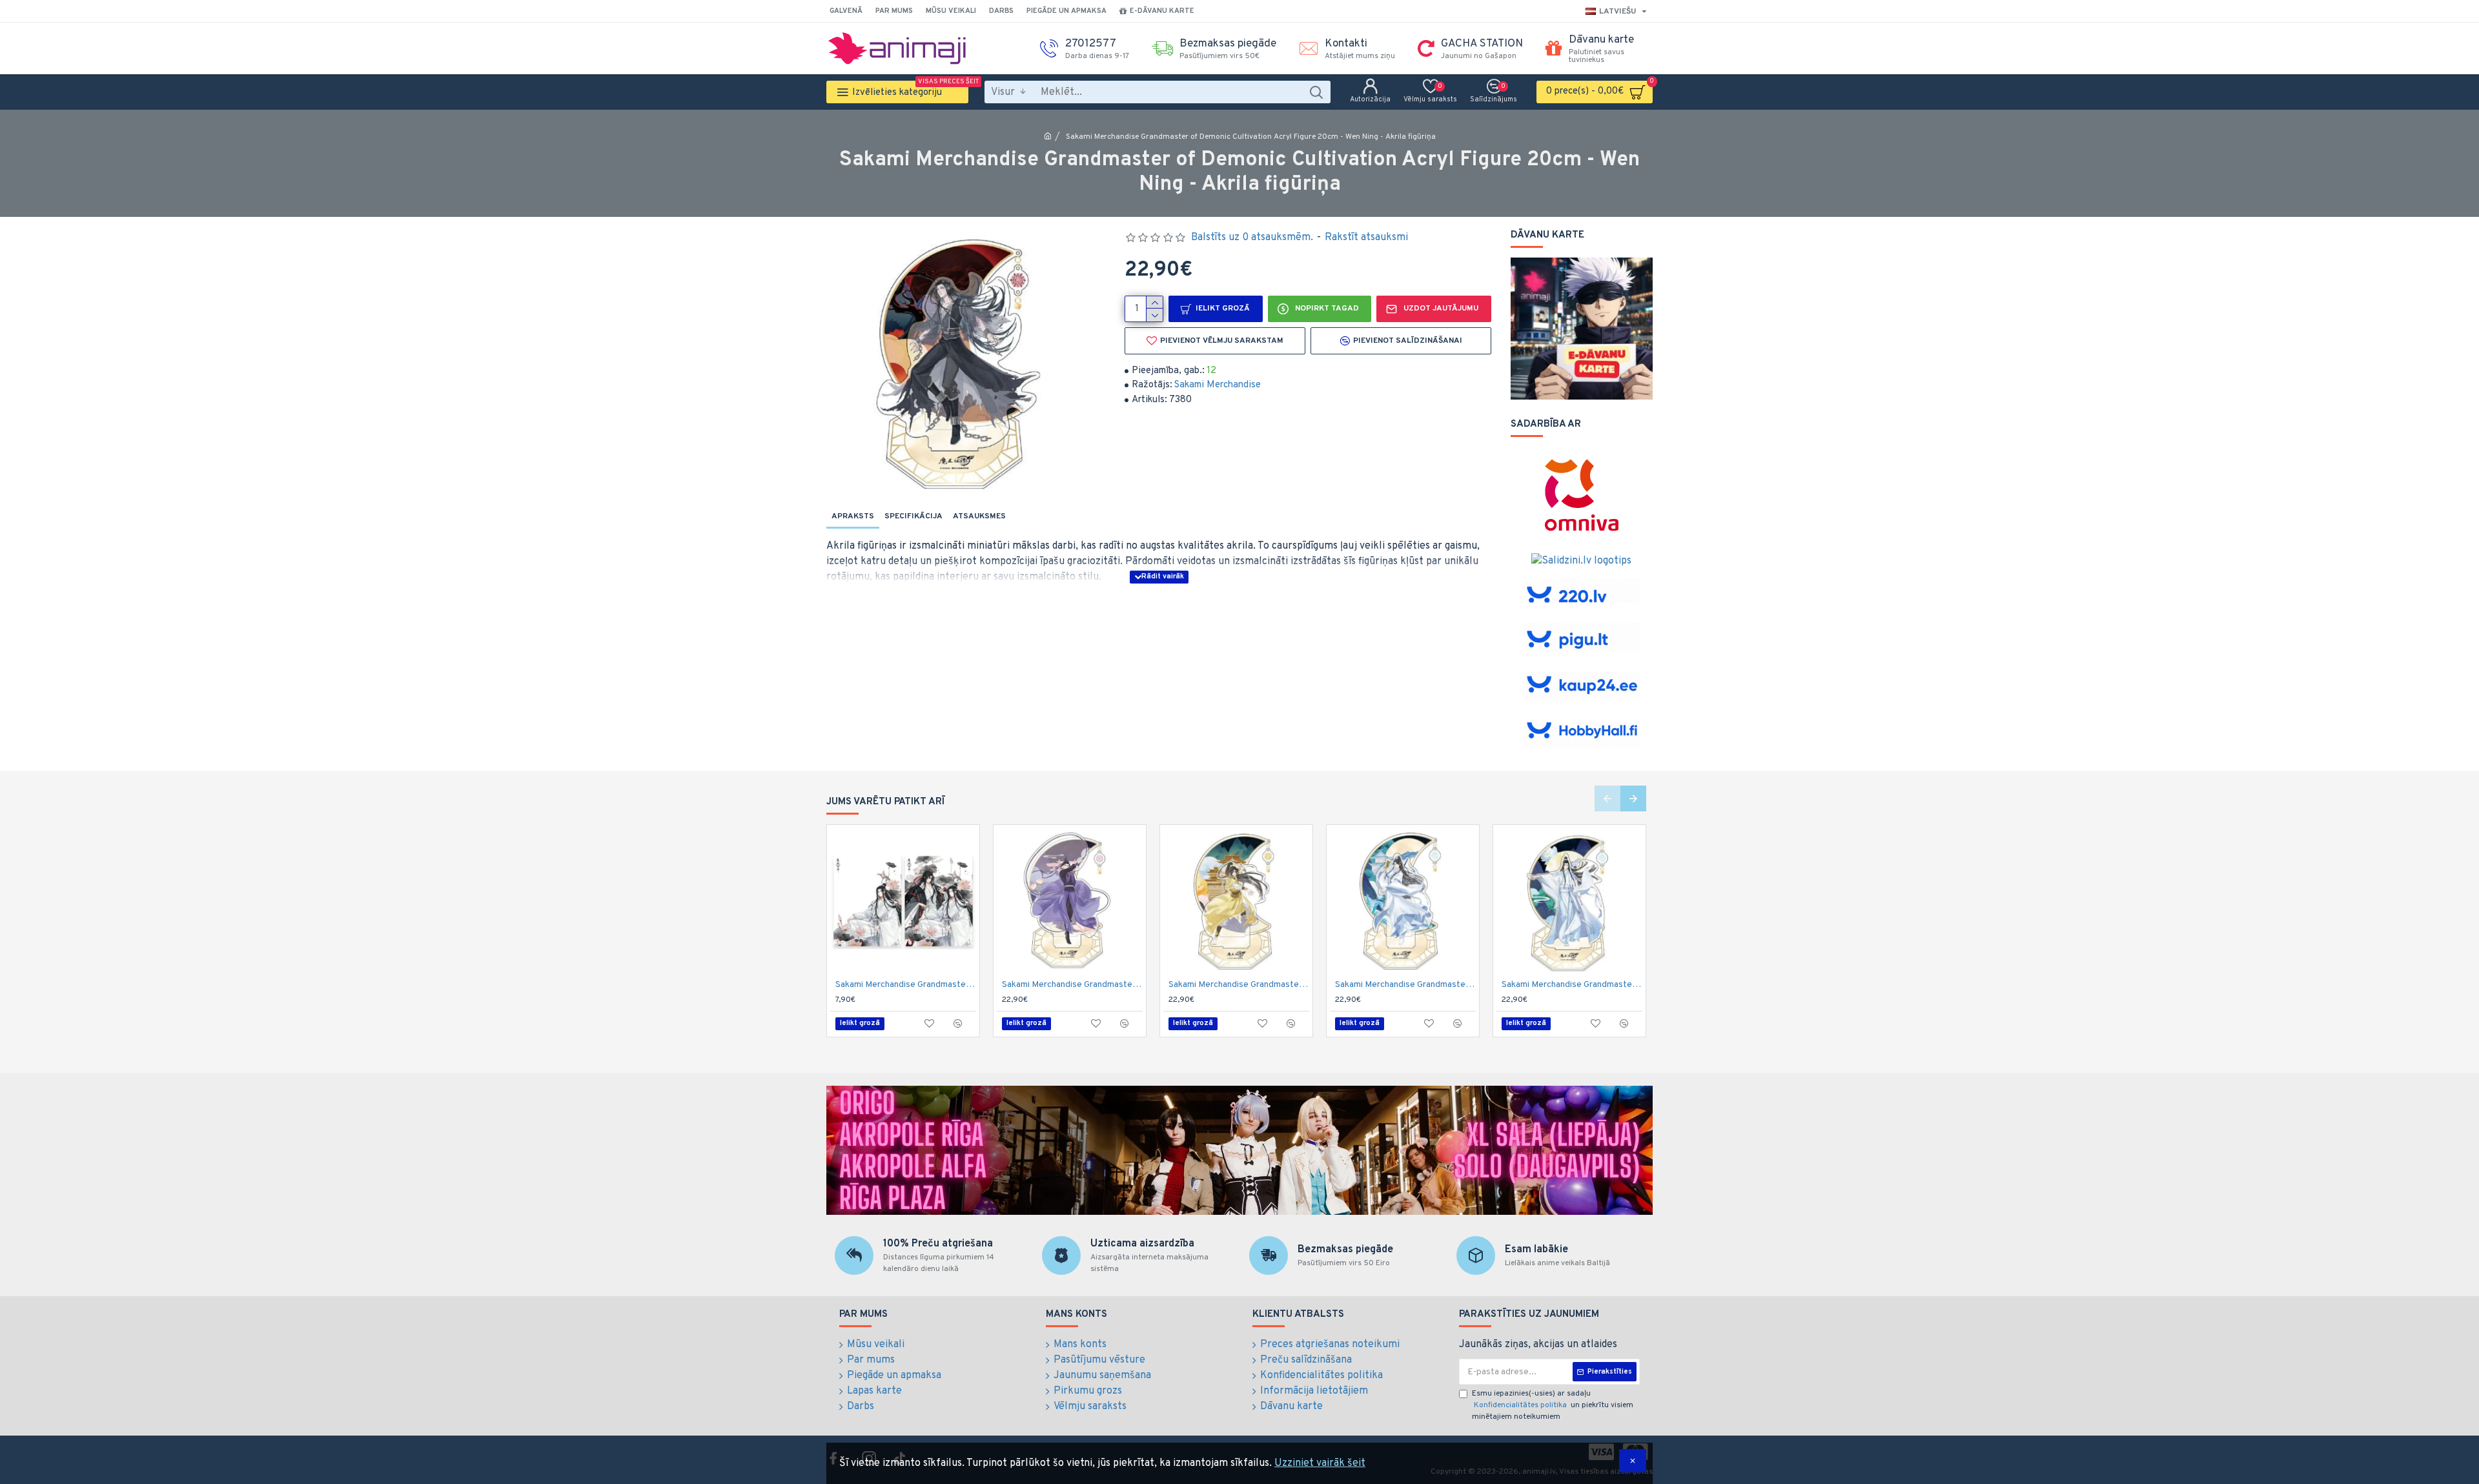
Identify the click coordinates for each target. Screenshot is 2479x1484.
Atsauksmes (979, 516)
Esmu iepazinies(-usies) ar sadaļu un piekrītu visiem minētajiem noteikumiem (1553, 1405)
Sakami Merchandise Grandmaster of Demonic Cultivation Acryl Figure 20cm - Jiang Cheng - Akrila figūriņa (1072, 985)
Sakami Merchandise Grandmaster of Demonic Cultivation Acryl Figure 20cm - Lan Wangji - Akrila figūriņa (1572, 985)
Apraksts (853, 516)
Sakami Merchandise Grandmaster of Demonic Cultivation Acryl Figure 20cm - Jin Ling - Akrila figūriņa (1239, 985)
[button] (1607, 798)
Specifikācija (913, 516)
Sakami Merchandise (1218, 385)
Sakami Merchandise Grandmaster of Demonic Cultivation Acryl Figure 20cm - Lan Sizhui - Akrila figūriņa (1405, 985)
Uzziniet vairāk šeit (1320, 1463)
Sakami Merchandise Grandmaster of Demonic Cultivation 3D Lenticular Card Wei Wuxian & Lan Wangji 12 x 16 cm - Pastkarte (906, 985)
